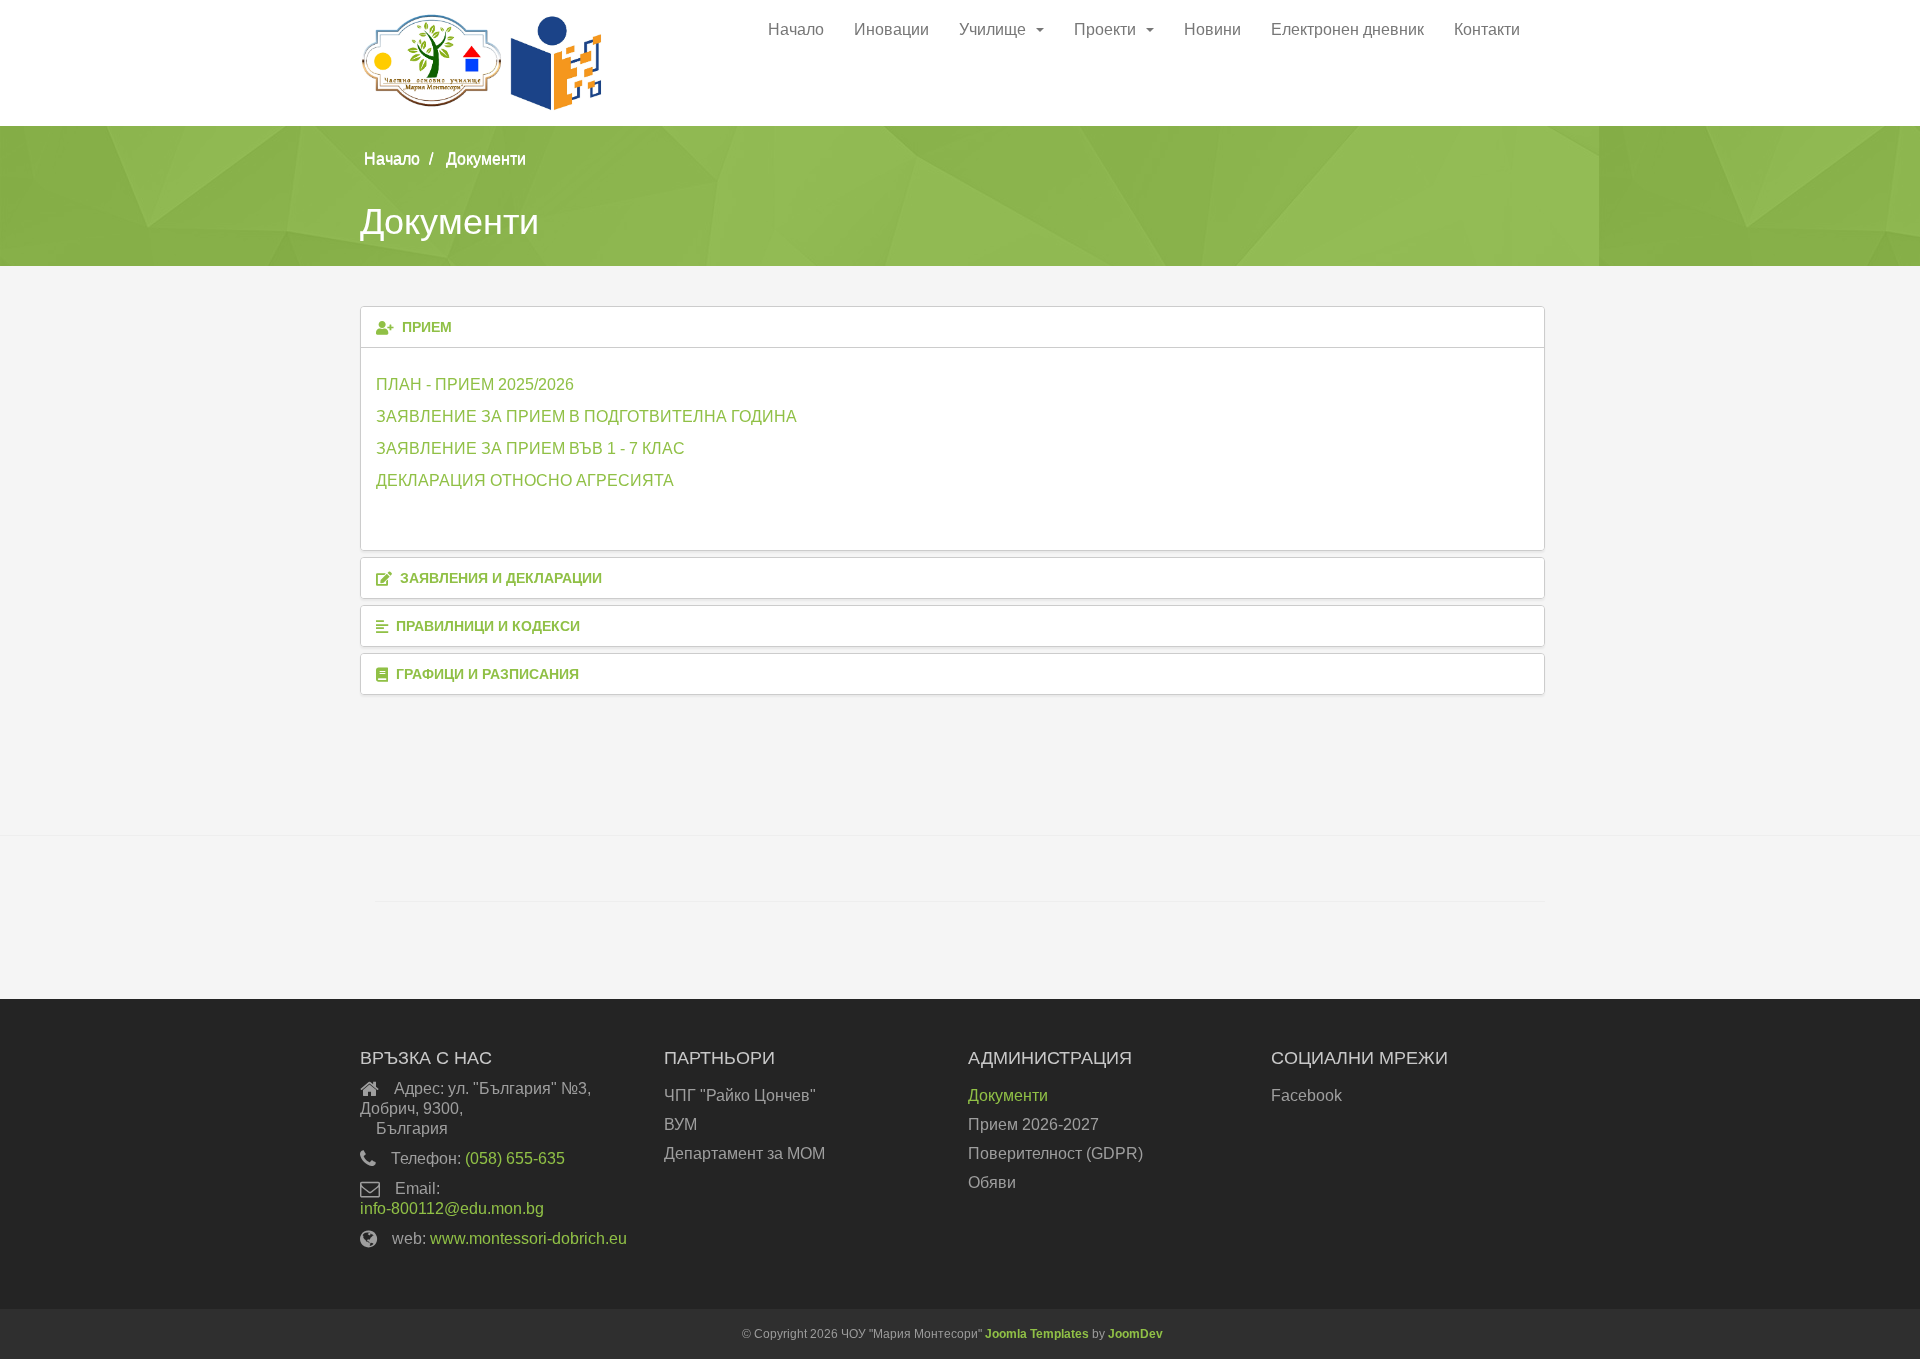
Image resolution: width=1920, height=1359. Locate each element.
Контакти (1487, 29)
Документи (1008, 1095)
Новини (1212, 29)
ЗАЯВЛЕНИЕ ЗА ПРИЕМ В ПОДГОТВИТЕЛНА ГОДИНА (586, 416)
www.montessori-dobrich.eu (528, 1238)
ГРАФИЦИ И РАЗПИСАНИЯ (485, 674)
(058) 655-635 (515, 1158)
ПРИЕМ (425, 327)
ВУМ (680, 1124)
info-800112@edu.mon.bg (452, 1208)
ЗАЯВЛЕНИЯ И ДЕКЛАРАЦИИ (499, 578)
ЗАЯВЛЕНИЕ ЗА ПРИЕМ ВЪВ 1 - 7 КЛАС (530, 448)
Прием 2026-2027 (1033, 1124)
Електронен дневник (1347, 29)
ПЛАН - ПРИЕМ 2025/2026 (475, 384)
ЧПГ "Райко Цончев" (740, 1095)
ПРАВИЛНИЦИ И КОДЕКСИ (486, 626)
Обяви (992, 1182)
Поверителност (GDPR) (1055, 1153)
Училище (992, 29)
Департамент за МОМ (744, 1153)
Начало (796, 29)
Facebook (1306, 1095)
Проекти (1105, 29)
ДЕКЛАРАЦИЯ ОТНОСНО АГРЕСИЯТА (525, 480)
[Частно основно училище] (497, 64)
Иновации (891, 29)
